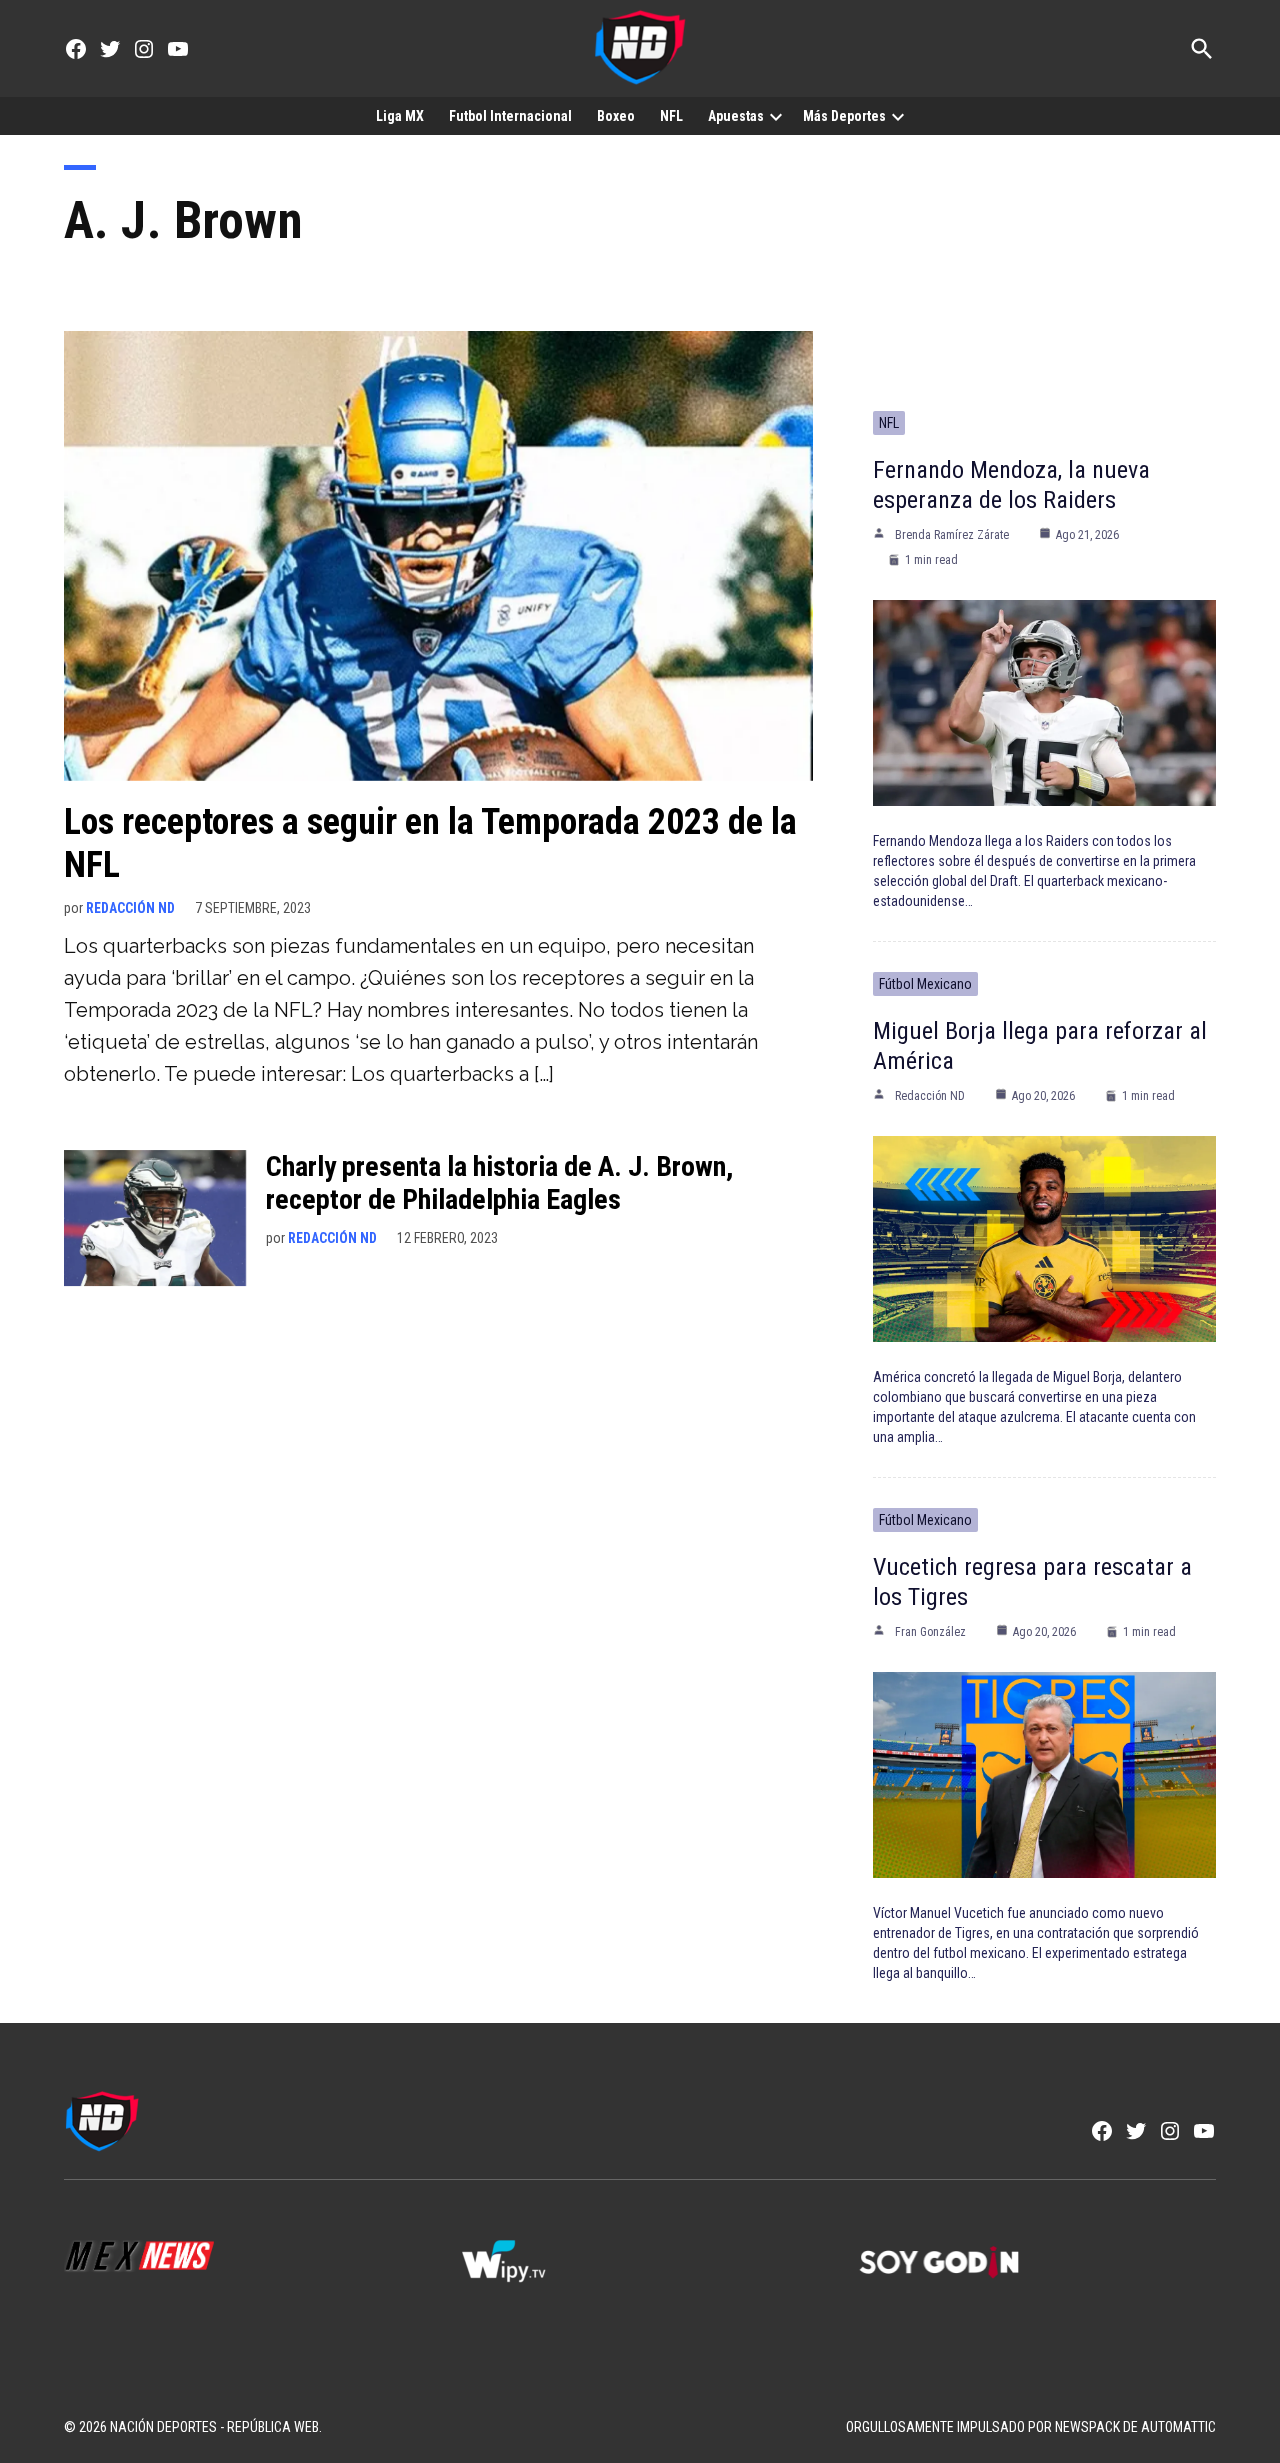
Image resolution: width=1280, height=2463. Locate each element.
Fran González (930, 1632)
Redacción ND (130, 908)
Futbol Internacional (510, 116)
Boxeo (616, 116)
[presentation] (776, 116)
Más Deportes (844, 116)
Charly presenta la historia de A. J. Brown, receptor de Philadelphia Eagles (499, 1183)
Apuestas (736, 116)
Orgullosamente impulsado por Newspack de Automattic (1031, 2427)
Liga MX (400, 116)
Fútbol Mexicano (925, 984)
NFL (671, 116)
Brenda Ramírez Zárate (952, 535)
